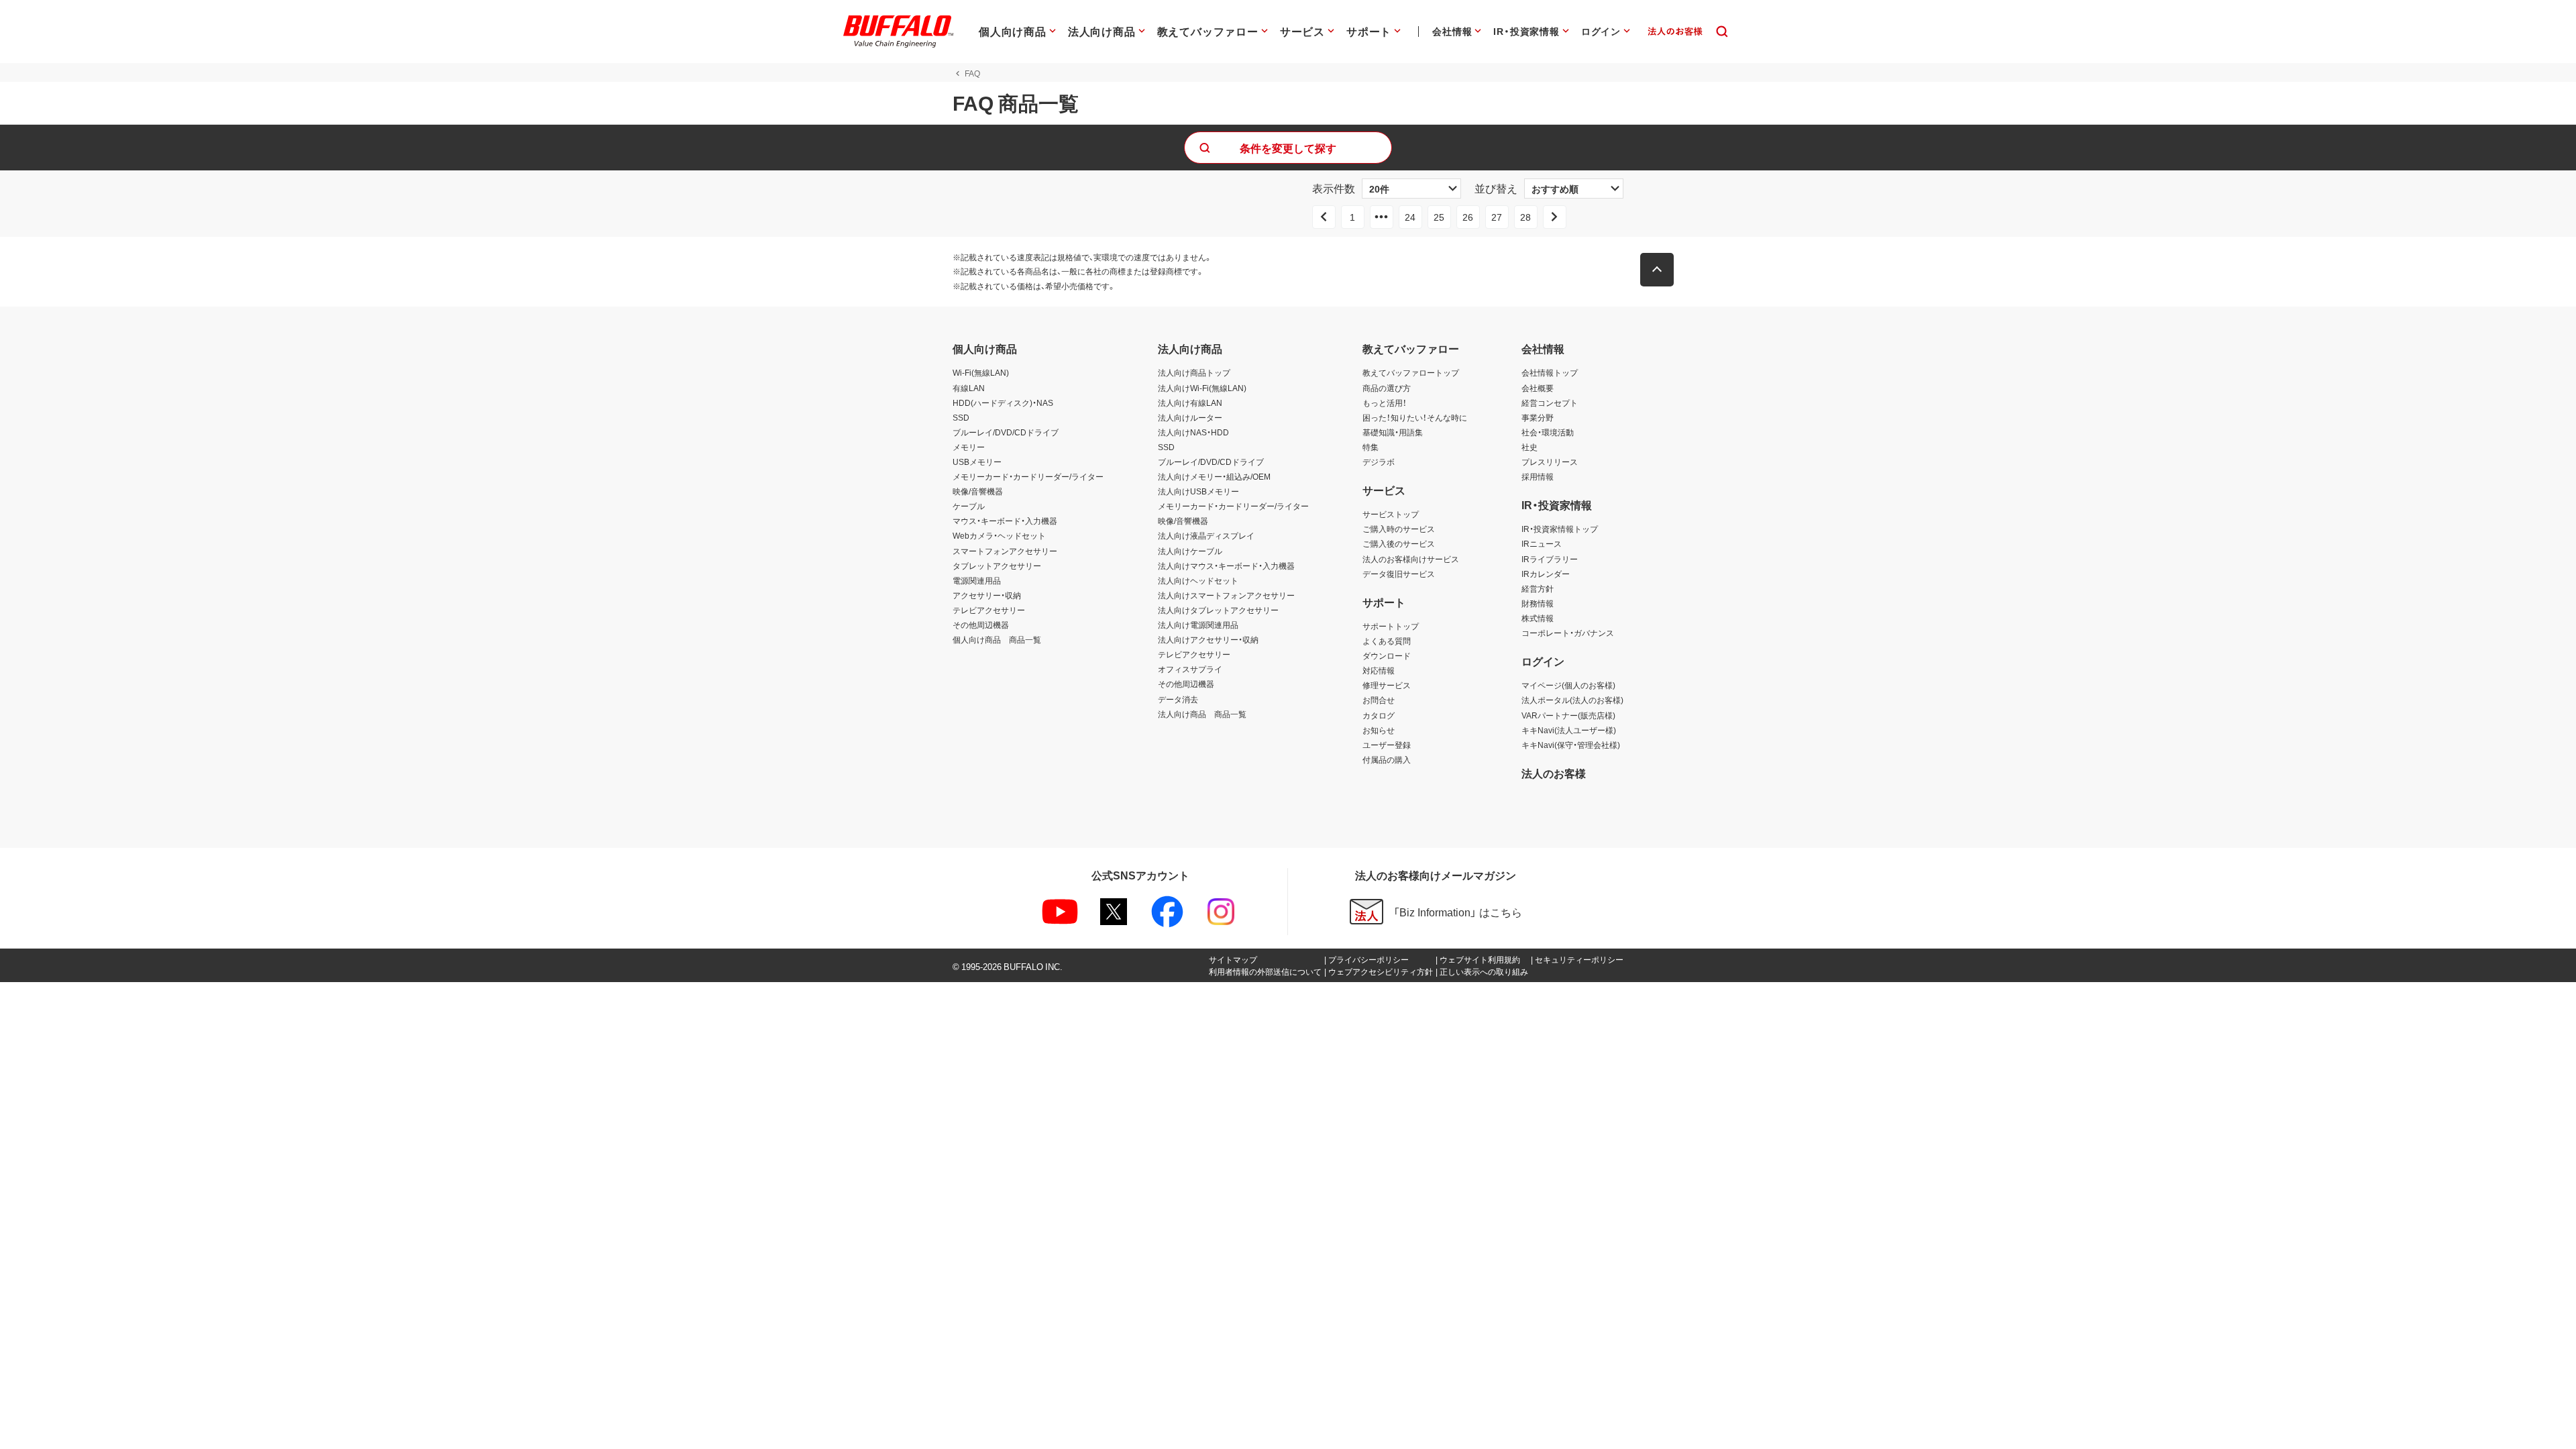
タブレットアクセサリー (997, 566)
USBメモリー (977, 462)
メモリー (969, 447)
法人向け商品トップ (1194, 372)
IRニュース (1542, 543)
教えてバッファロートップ (1411, 372)
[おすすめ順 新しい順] (1574, 189)
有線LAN (969, 388)
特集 (1371, 447)
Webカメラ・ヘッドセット (999, 535)
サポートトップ (1391, 626)
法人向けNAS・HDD (1193, 432)
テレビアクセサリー (989, 610)
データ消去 (1178, 699)
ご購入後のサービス (1399, 543)
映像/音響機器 (978, 491)
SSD (961, 417)
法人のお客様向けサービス (1411, 559)
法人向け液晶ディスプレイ (1206, 535)
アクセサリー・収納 (987, 595)
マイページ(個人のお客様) (1568, 685)
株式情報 (1538, 618)
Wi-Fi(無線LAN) (981, 372)
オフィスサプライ (1190, 669)
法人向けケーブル (1190, 551)
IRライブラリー (1550, 559)
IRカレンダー (1546, 574)
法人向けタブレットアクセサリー (1218, 610)
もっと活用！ (1385, 402)
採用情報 (1538, 476)
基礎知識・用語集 (1393, 432)
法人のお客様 (1554, 773)
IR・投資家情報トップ (1560, 529)
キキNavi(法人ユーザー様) (1569, 730)
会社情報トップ (1550, 372)
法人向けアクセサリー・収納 (1208, 639)
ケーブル (969, 506)
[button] (1657, 270)
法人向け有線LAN (1190, 402)
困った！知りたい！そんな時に (1415, 417)
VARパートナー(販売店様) (1568, 715)
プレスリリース (1550, 462)
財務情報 (1538, 603)
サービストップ (1391, 514)
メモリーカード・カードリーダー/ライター (1028, 476)
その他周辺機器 (981, 625)
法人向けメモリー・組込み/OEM (1214, 476)
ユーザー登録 (1387, 745)
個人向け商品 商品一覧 (997, 639)
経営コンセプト (1550, 402)
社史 (1529, 447)
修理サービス (1387, 685)
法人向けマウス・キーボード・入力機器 (1226, 566)
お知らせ (1379, 730)
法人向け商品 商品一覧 (1202, 714)
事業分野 (1538, 417)
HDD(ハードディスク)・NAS (1003, 402)
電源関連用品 (977, 580)
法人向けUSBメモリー (1198, 491)
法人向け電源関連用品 (1198, 625)
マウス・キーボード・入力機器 (1005, 521)
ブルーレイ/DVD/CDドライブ (1006, 432)
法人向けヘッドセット (1198, 580)
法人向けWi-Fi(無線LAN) (1202, 388)
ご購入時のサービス (1399, 529)
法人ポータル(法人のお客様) (1572, 700)
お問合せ (1379, 700)
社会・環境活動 (1548, 432)
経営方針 (1538, 588)
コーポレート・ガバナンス (1568, 633)
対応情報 (1379, 670)
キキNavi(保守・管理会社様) (1571, 745)
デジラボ (1379, 462)
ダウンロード (1387, 655)
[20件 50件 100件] (1411, 189)
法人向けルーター (1190, 417)
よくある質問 (1387, 641)
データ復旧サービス (1399, 574)
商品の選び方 (1387, 388)
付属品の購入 (1387, 759)
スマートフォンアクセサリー (1005, 551)
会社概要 (1538, 388)
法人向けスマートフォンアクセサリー (1226, 595)
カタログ (1379, 715)
